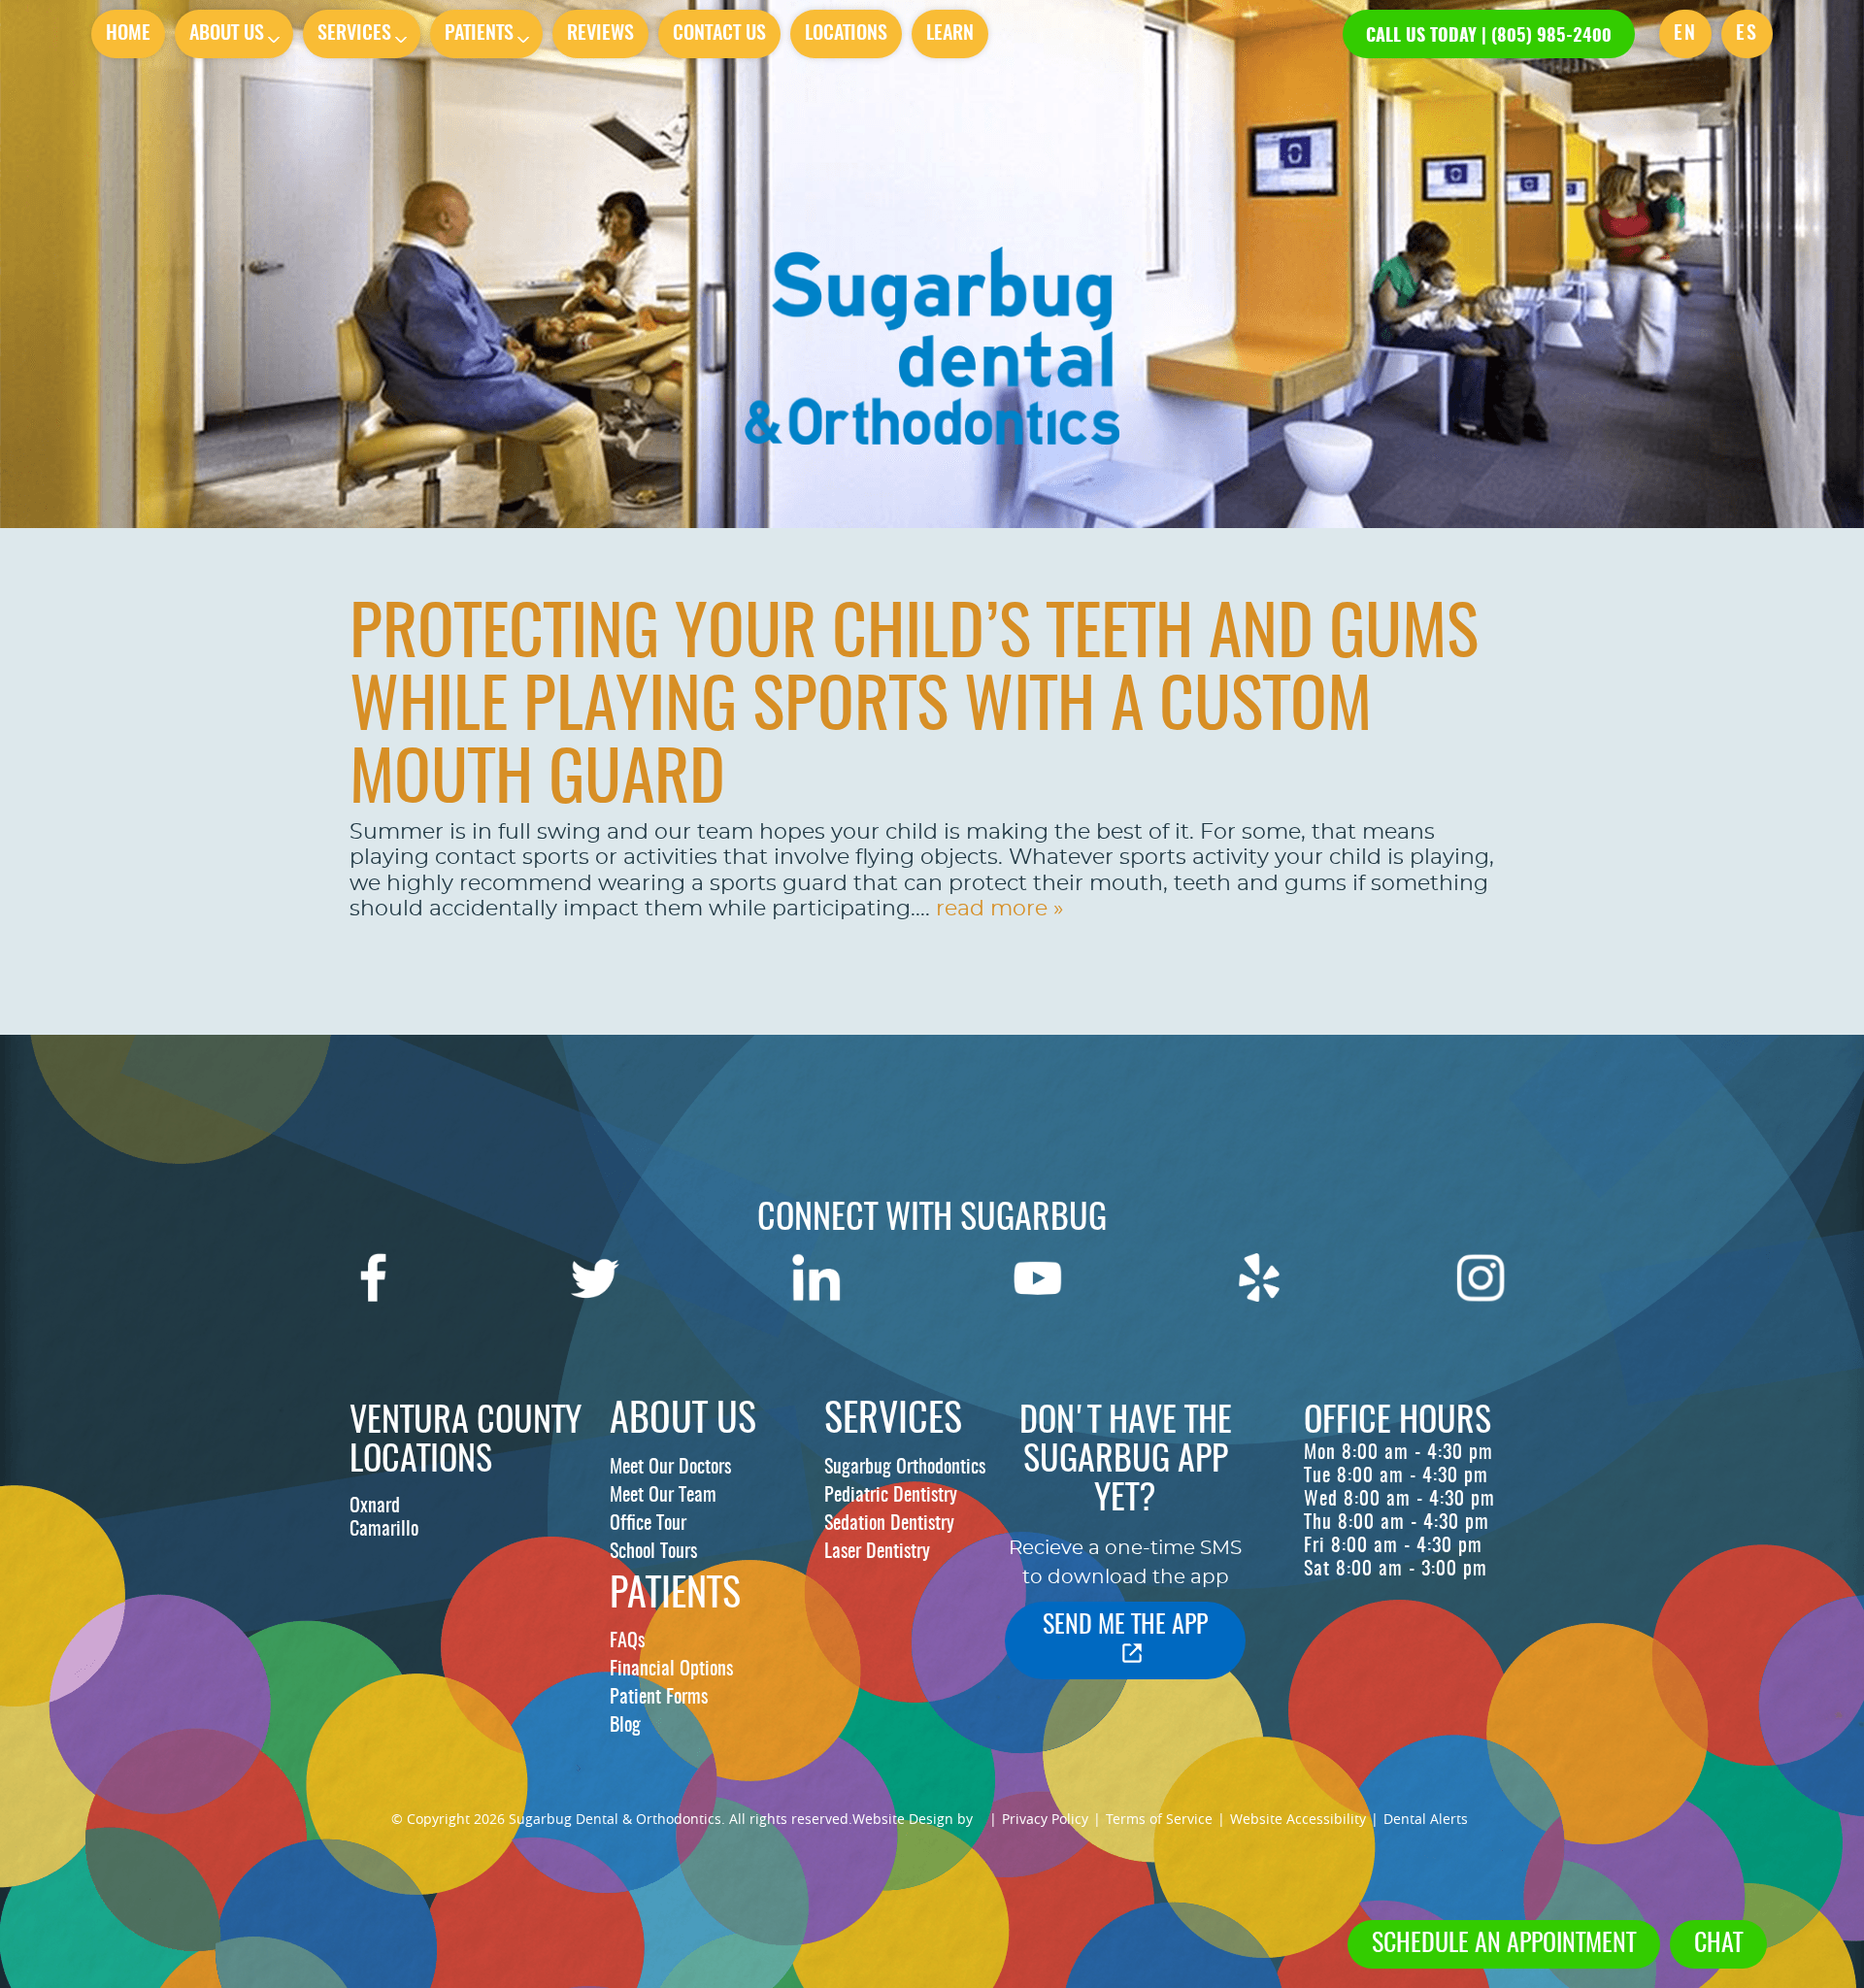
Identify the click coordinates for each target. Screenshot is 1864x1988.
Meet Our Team (663, 1496)
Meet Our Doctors (670, 1468)
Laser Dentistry (877, 1552)
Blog (625, 1726)
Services (354, 34)
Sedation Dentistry (889, 1524)
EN (1685, 34)
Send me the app (1125, 1626)
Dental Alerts (1426, 1819)
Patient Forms (659, 1698)
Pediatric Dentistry (891, 1496)
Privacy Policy (1045, 1819)
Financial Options (671, 1670)
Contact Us (719, 34)
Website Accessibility (1298, 1819)
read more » (999, 909)
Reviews (600, 34)
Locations (846, 34)
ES (1747, 34)
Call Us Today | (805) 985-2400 (1489, 37)
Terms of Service (1159, 1819)
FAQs (627, 1641)
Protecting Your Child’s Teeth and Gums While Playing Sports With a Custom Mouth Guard (914, 710)
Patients (479, 34)
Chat (1718, 1944)
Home (128, 34)
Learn (950, 34)
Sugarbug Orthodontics (905, 1468)
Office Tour (648, 1524)
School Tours (653, 1552)
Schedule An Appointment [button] (1504, 1944)
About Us (227, 34)
